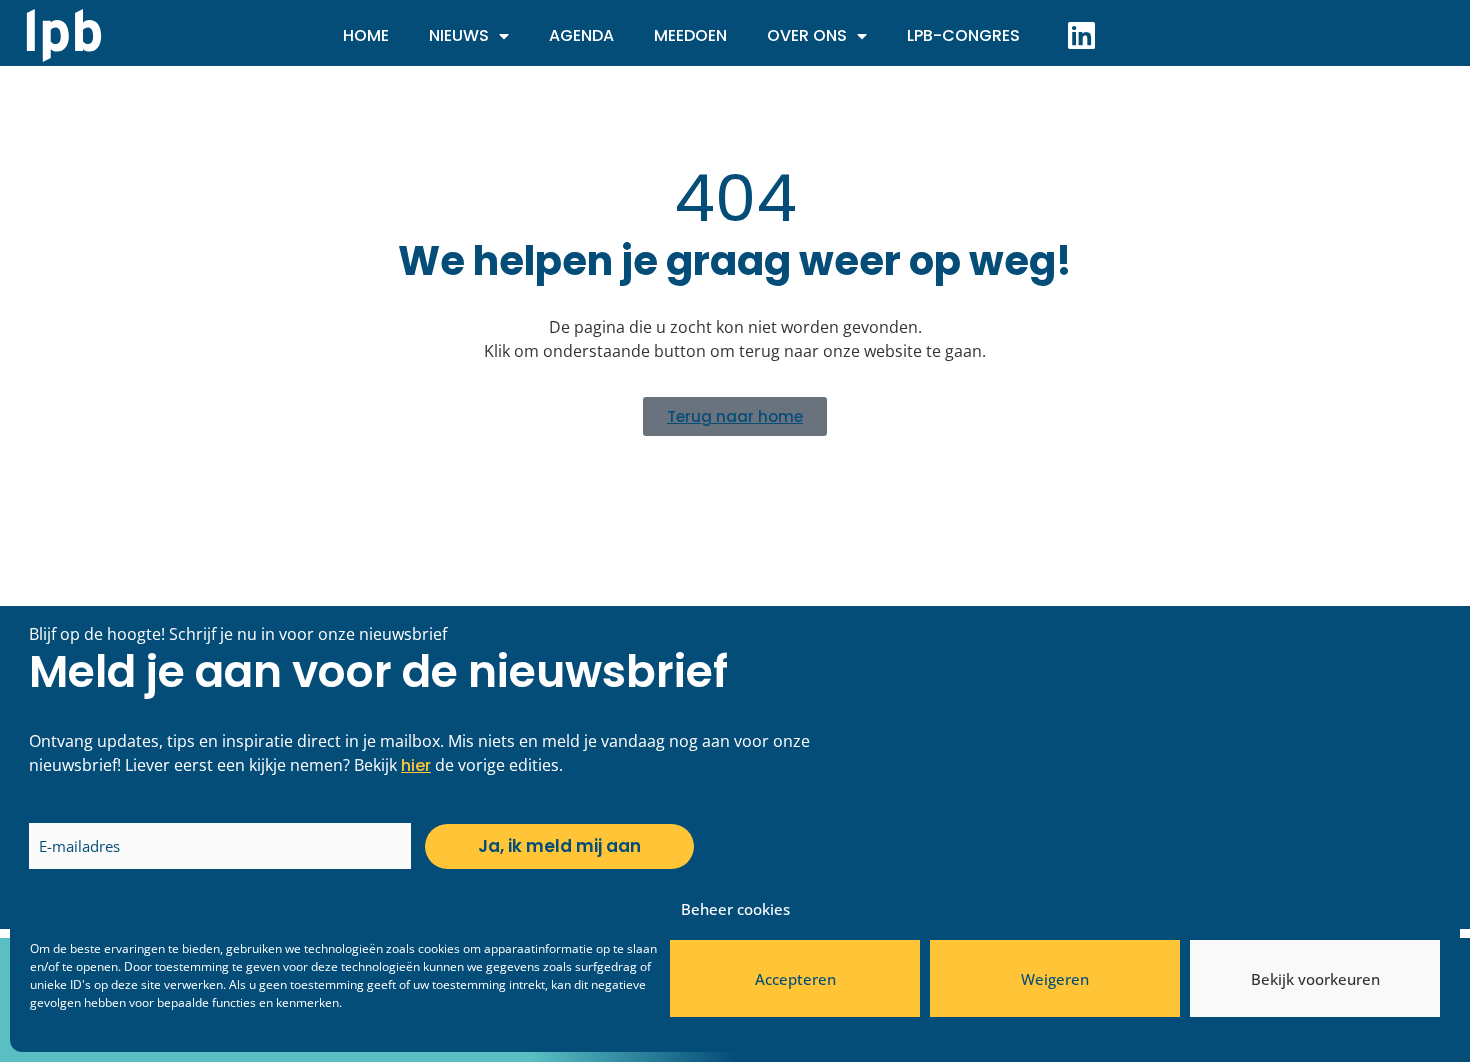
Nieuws (459, 35)
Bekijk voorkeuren (1315, 979)
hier (416, 765)
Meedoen (690, 35)
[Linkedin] (1081, 35)
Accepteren (795, 979)
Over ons (807, 35)
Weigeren (1055, 979)
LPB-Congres (963, 35)
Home (366, 35)
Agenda (581, 35)
